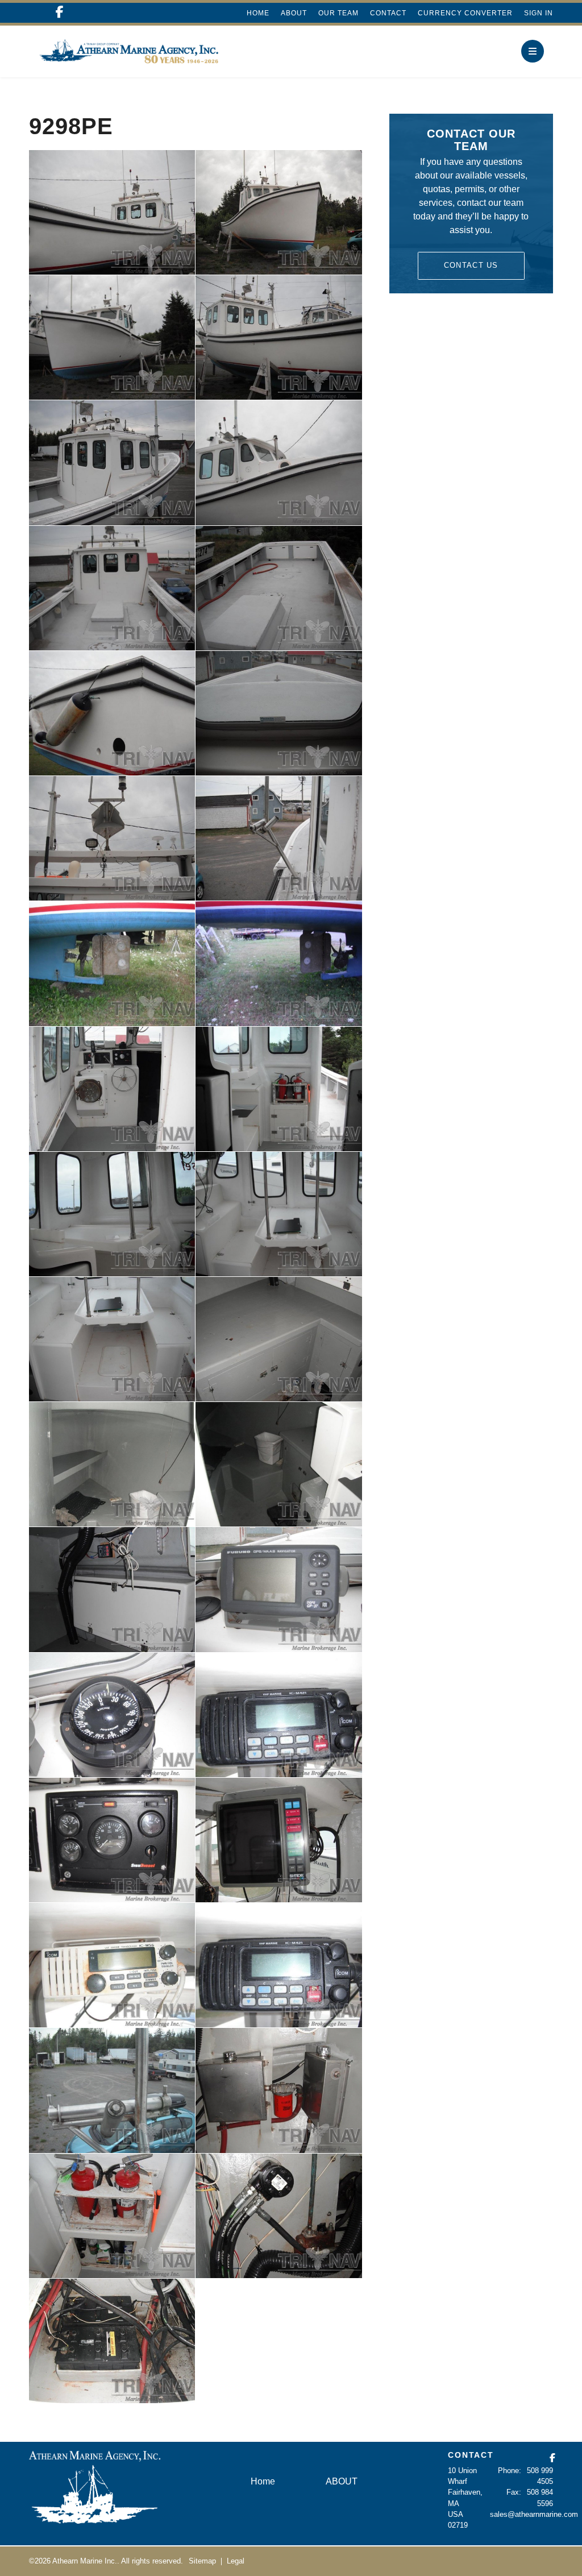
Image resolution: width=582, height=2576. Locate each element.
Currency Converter (465, 13)
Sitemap (202, 2561)
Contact (388, 13)
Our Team (338, 13)
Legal (236, 2561)
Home (258, 13)
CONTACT (471, 2455)
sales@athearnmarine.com (534, 2514)
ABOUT (294, 13)
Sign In (539, 13)
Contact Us (471, 265)
